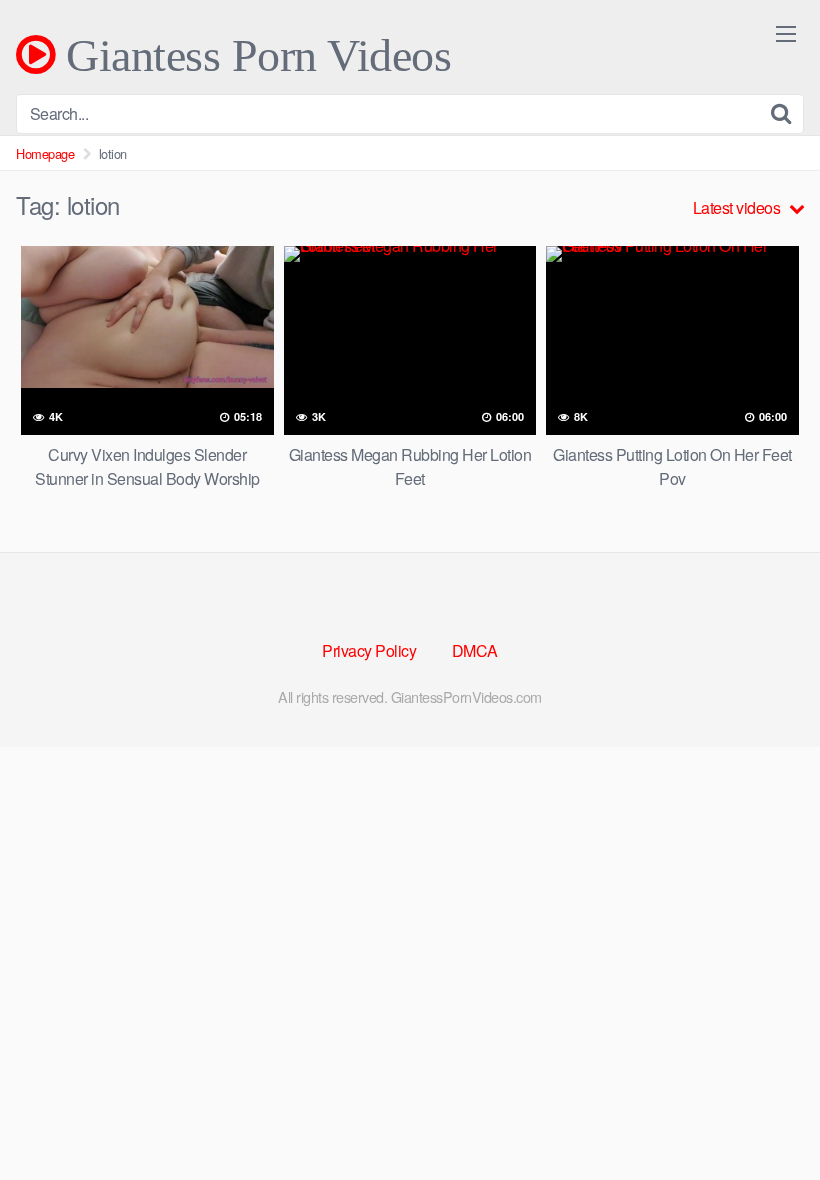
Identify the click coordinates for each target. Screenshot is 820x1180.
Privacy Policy (369, 650)
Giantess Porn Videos (253, 55)
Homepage (45, 153)
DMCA (475, 650)
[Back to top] (765, 1116)
